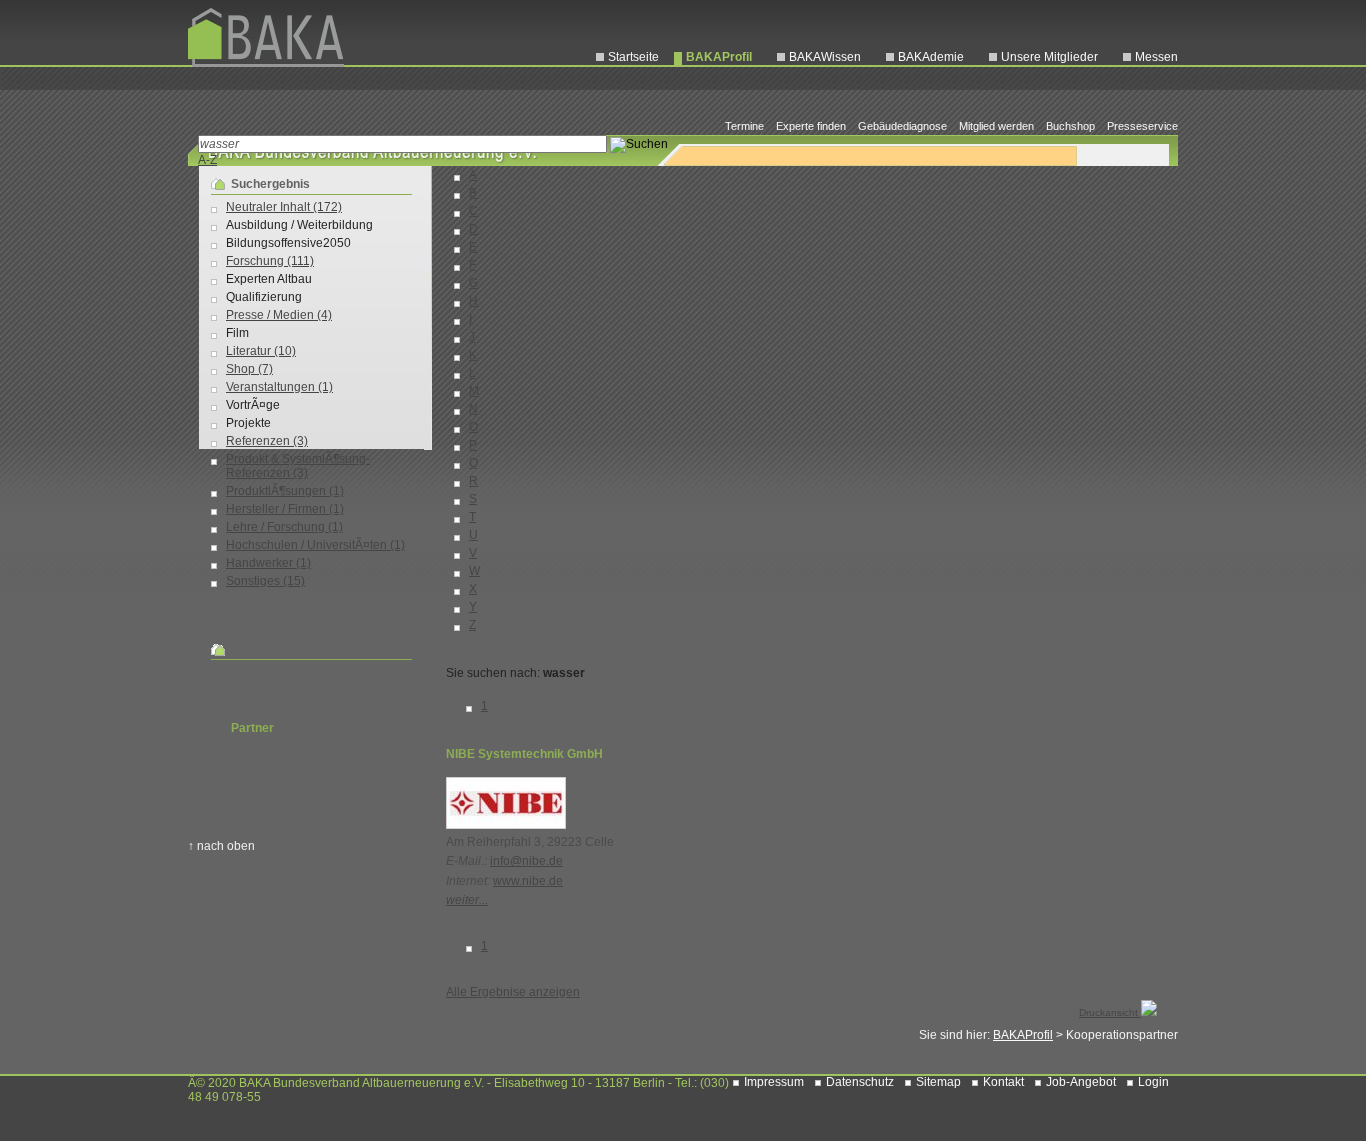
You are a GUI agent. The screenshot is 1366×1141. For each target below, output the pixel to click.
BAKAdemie (931, 57)
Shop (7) (249, 369)
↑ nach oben (221, 846)
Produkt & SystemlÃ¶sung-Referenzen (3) (298, 466)
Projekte (253, 694)
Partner (252, 728)
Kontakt (1003, 1082)
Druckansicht (1110, 1012)
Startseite (633, 57)
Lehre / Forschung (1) (284, 527)
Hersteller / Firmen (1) (285, 509)
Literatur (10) (261, 351)
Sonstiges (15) (265, 581)
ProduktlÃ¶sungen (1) (285, 491)
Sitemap (938, 1082)
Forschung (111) (270, 261)
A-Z (207, 160)
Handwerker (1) (268, 563)
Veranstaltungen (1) (279, 387)
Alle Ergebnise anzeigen (513, 992)
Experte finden (811, 126)
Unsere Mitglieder (1049, 57)
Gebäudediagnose (902, 126)
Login (1153, 1082)
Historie (252, 745)
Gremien (254, 677)
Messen (1156, 57)
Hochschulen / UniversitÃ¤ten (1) (315, 545)
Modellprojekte (271, 711)
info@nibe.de (526, 861)
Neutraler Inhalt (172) (284, 207)
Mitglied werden (996, 126)
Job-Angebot (1081, 1082)
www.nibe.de (528, 881)
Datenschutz (860, 1082)
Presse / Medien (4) (279, 315)
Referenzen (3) (267, 441)
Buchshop (1070, 126)
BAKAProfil (719, 57)
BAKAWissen (825, 57)
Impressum (774, 1082)
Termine (744, 126)
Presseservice (1142, 126)
